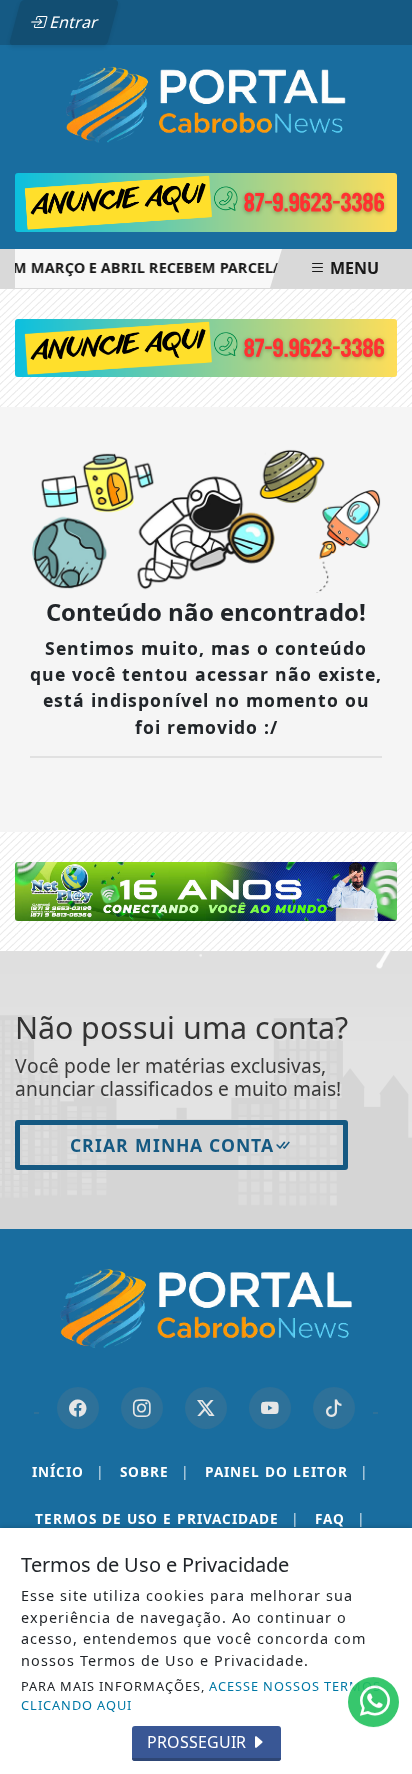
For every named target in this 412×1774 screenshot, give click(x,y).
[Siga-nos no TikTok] (334, 1408)
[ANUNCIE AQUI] (206, 346)
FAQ (340, 1518)
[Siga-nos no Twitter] (206, 1408)
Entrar (72, 22)
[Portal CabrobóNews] (206, 104)
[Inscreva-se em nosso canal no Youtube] (270, 1408)
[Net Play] (206, 890)
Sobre (154, 1471)
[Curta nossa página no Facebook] (78, 1408)
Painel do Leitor (286, 1471)
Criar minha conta (172, 1145)
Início (68, 1471)
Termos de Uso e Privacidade (167, 1518)
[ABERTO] (206, 202)
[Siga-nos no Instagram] (142, 1408)
